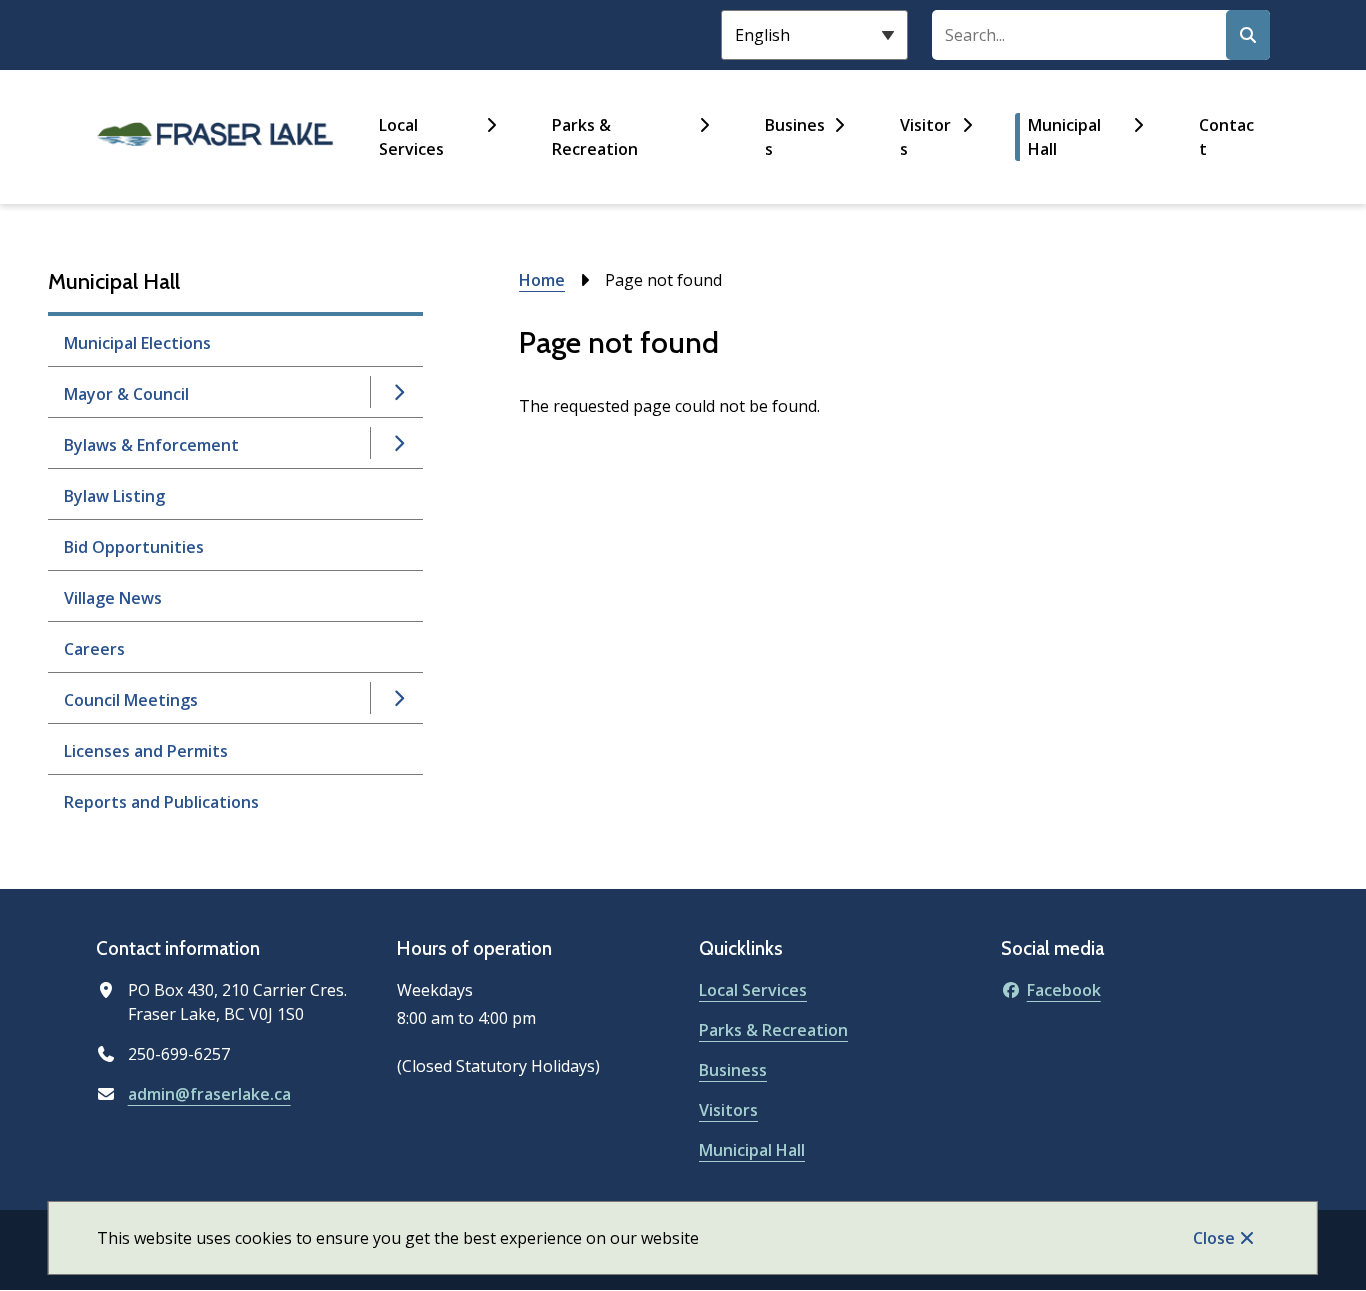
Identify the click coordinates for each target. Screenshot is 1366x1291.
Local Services (411, 137)
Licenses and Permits (146, 751)
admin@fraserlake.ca (209, 1094)
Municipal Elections (137, 343)
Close (1214, 1238)
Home (542, 280)
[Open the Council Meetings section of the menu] (398, 698)
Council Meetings (131, 700)
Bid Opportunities (134, 547)
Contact (1226, 137)
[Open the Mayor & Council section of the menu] (398, 392)
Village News (113, 598)
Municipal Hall (1064, 137)
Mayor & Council (126, 394)
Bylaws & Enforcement (151, 445)
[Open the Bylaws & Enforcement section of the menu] (398, 443)
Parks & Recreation (595, 137)
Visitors (925, 137)
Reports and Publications (161, 802)
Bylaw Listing (114, 496)
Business (795, 137)
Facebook (1064, 990)
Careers (94, 649)
